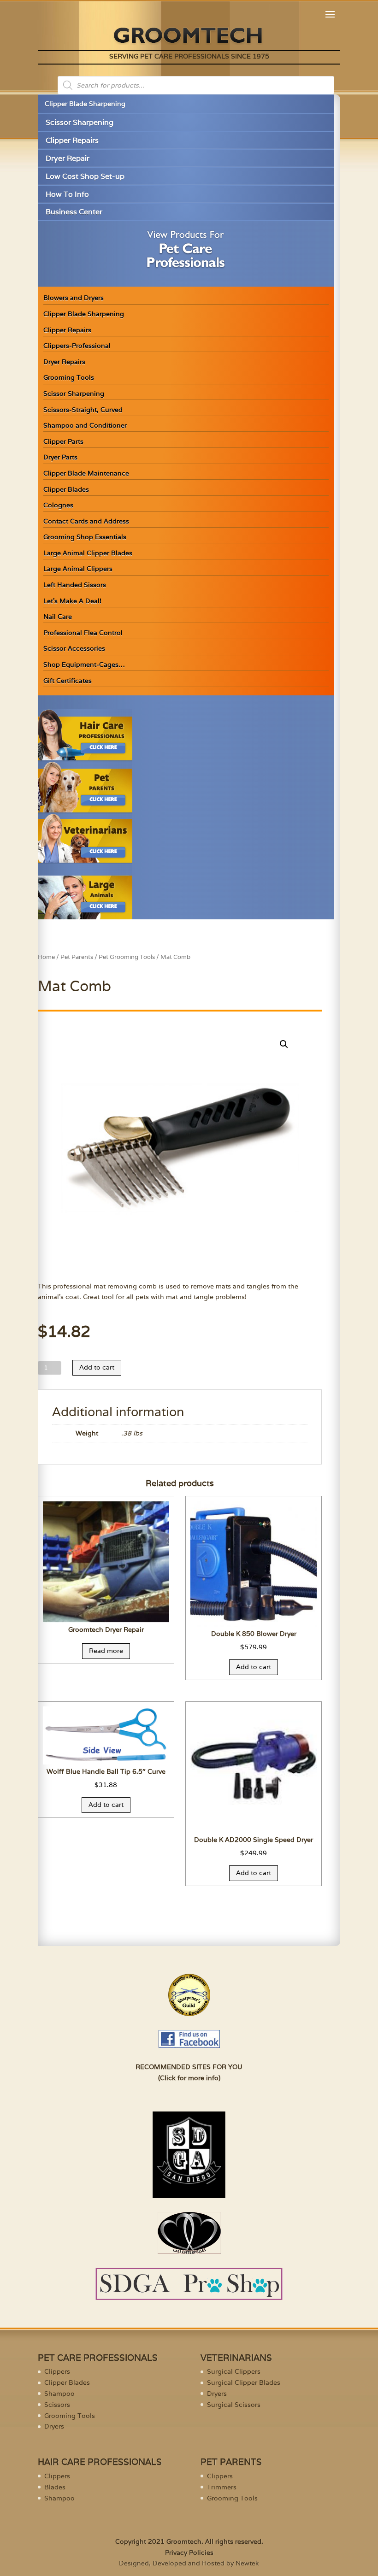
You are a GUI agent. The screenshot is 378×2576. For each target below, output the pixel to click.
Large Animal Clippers (78, 569)
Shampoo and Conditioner (85, 425)
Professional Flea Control (83, 633)
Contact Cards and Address (86, 521)
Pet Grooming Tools (127, 957)
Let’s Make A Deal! (72, 601)
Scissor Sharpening (80, 122)
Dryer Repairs (64, 362)
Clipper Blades (66, 489)
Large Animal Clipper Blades (88, 553)
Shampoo (59, 2394)
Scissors (57, 2405)
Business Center (74, 212)
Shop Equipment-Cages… (84, 665)
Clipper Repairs (72, 140)
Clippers (57, 2371)
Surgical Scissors (234, 2405)
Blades (55, 2487)
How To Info (67, 194)
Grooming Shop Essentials (85, 537)
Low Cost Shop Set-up (85, 176)
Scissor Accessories (74, 648)
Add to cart (97, 1367)
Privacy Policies (189, 2552)
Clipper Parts (63, 441)
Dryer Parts (60, 457)
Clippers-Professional (77, 346)
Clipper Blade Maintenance (86, 473)
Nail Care (58, 617)
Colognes (58, 505)
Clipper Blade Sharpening (85, 104)
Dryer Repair (68, 158)
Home (46, 957)
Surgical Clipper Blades (244, 2382)
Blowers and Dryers (74, 298)
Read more (106, 1651)
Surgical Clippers (234, 2371)
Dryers (54, 2426)
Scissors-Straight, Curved (83, 410)
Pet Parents (77, 957)
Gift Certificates (68, 681)
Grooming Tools (69, 377)
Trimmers (222, 2487)
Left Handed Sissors (75, 585)
